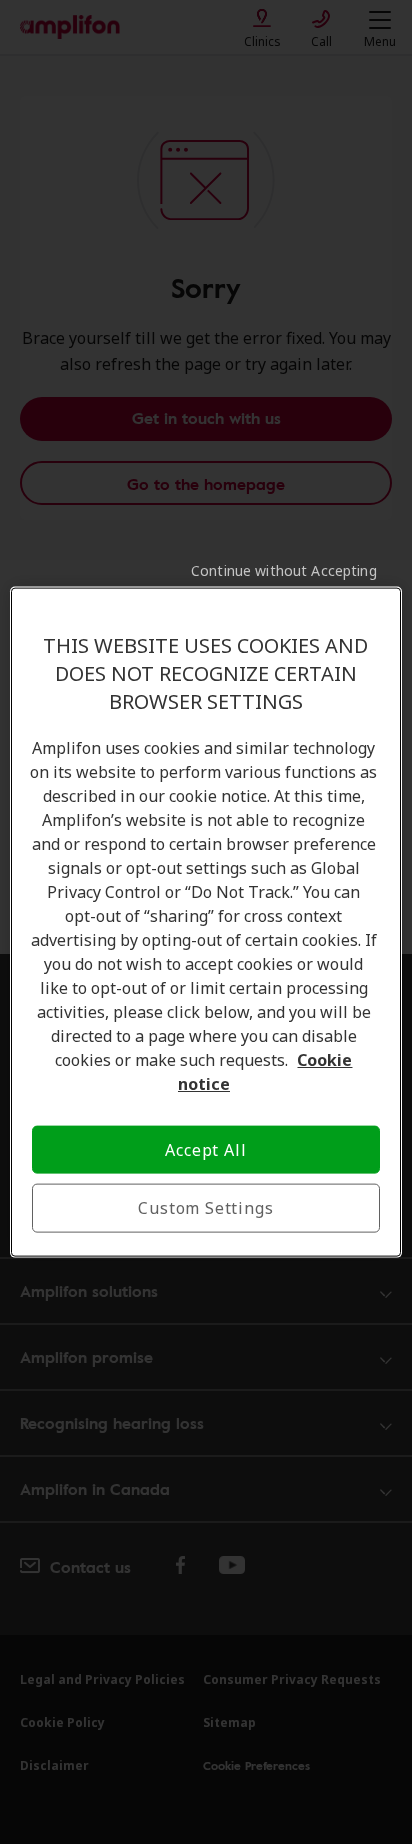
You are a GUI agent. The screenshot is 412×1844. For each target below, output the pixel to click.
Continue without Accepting (284, 570)
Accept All (205, 1150)
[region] (205, 922)
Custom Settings (205, 1208)
